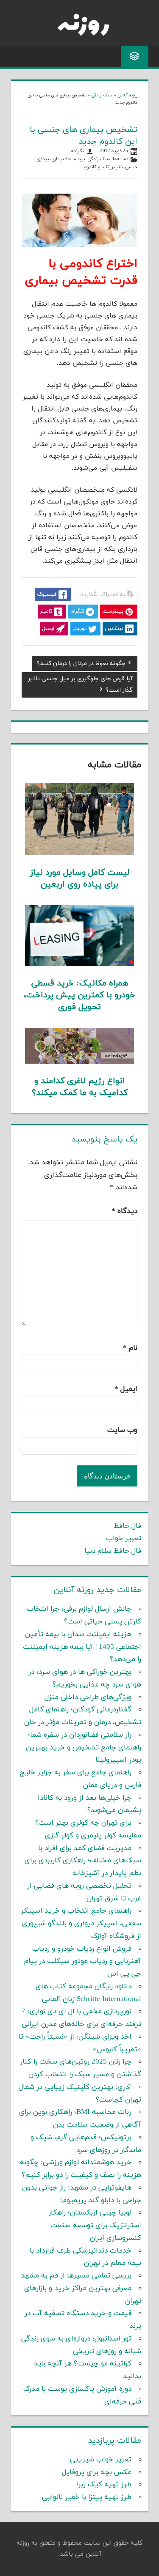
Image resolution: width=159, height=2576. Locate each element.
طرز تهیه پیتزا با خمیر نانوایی (87, 2497)
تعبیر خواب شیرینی (101, 2460)
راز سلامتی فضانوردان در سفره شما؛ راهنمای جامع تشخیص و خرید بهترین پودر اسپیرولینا (84, 1748)
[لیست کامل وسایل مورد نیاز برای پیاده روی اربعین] (79, 854)
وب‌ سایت (122, 1430)
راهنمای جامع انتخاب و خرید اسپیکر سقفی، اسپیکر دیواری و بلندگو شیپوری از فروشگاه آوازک (81, 1924)
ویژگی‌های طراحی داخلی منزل (88, 1697)
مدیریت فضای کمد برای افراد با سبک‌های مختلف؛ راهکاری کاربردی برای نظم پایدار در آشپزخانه (83, 1861)
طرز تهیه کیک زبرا (104, 2485)
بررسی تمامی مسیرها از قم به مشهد (76, 2276)
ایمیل (126, 1389)
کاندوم (90, 167)
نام (130, 1348)
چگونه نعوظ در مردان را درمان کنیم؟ (81, 665)
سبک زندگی (102, 95)
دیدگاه (124, 1211)
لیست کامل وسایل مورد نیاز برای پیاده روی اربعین (80, 879)
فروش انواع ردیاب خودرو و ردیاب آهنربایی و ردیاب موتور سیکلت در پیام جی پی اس (83, 1962)
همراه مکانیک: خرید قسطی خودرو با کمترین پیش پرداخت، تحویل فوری (79, 995)
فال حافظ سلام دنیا (113, 1551)
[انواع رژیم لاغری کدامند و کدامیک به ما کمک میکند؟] (79, 1062)
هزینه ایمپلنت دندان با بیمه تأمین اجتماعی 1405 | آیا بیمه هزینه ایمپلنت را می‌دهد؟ (82, 1647)
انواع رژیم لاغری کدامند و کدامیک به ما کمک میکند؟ (80, 1087)
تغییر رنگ (113, 167)
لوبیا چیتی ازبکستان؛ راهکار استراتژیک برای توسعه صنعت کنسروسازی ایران (95, 2226)
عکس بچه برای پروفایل (97, 2472)
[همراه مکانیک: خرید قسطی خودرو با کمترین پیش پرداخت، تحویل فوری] (79, 964)
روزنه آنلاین (127, 95)
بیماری (57, 159)
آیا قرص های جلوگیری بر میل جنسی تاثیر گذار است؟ (80, 685)
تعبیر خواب (124, 1538)
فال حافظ (127, 1526)
